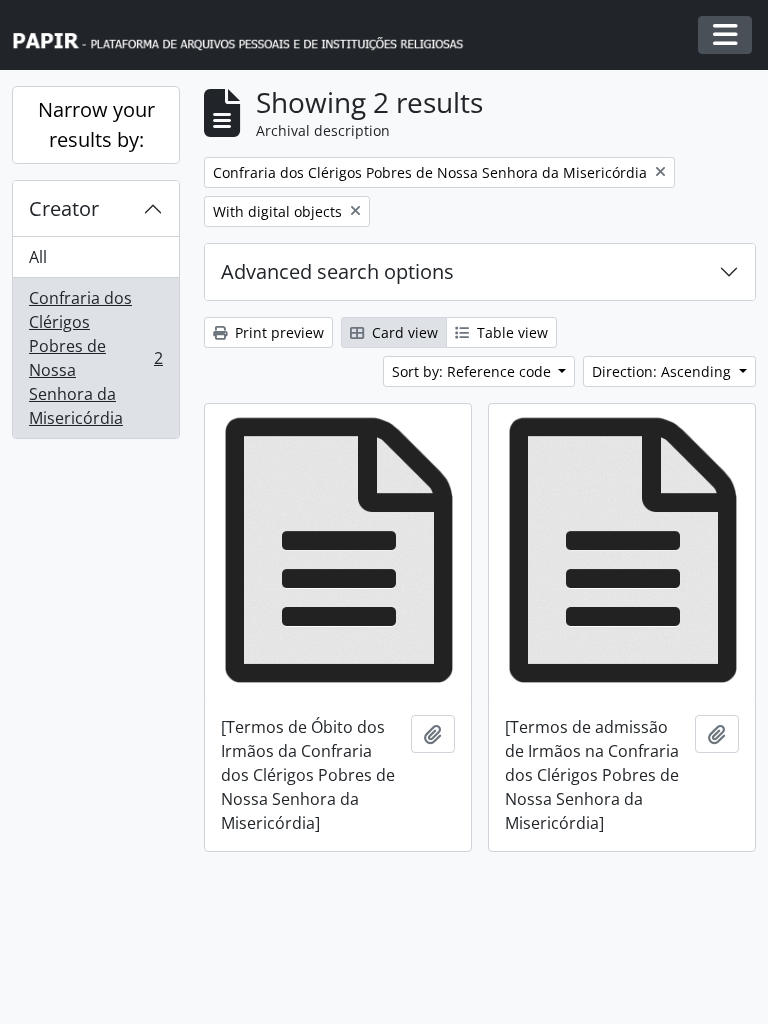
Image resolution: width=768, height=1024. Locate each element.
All (38, 257)
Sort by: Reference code (473, 371)
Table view (510, 332)
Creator (64, 208)
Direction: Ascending (663, 371)
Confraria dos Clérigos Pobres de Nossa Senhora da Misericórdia (95, 358)
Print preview (277, 332)
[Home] (247, 35)
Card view (403, 332)
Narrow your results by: (96, 124)
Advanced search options (337, 271)
